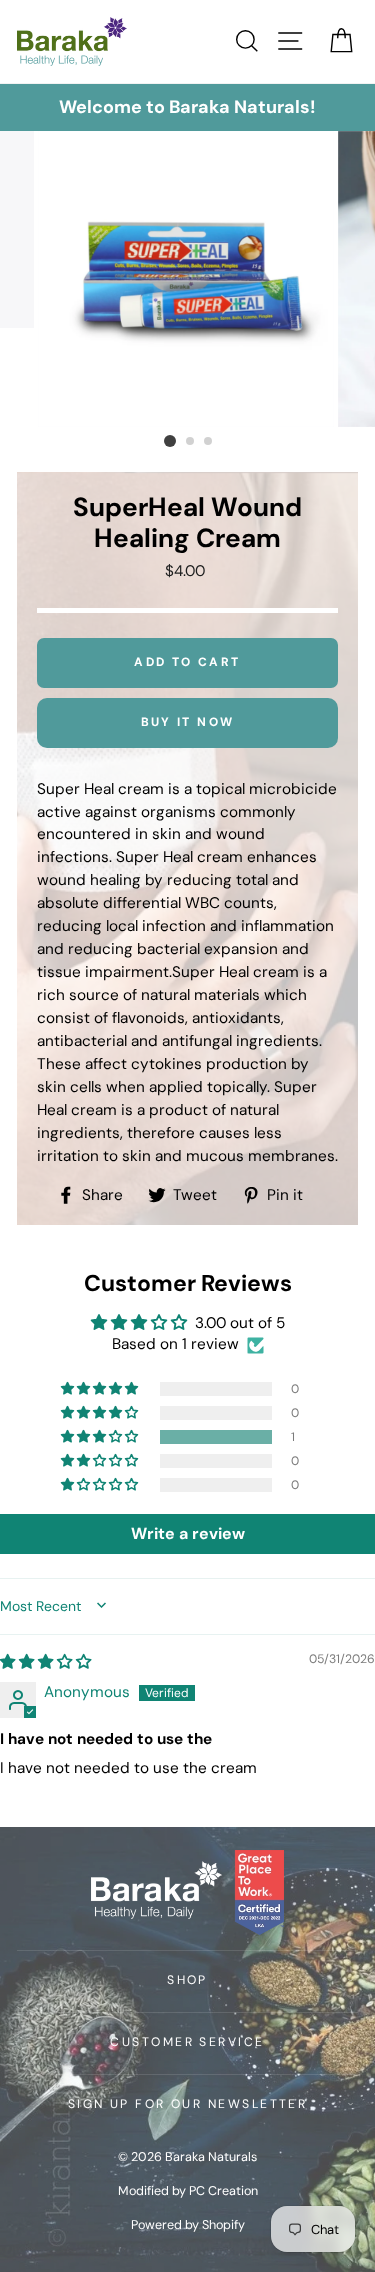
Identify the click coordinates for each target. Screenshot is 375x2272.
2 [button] (191, 442)
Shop (187, 1980)
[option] (187, 107)
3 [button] (209, 442)
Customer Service (187, 2042)
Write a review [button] (188, 1533)
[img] (45, 1662)
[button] (101, 1437)
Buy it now (188, 722)
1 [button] (170, 441)
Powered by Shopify (188, 2225)
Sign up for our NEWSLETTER (188, 2104)
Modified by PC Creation (188, 2191)
